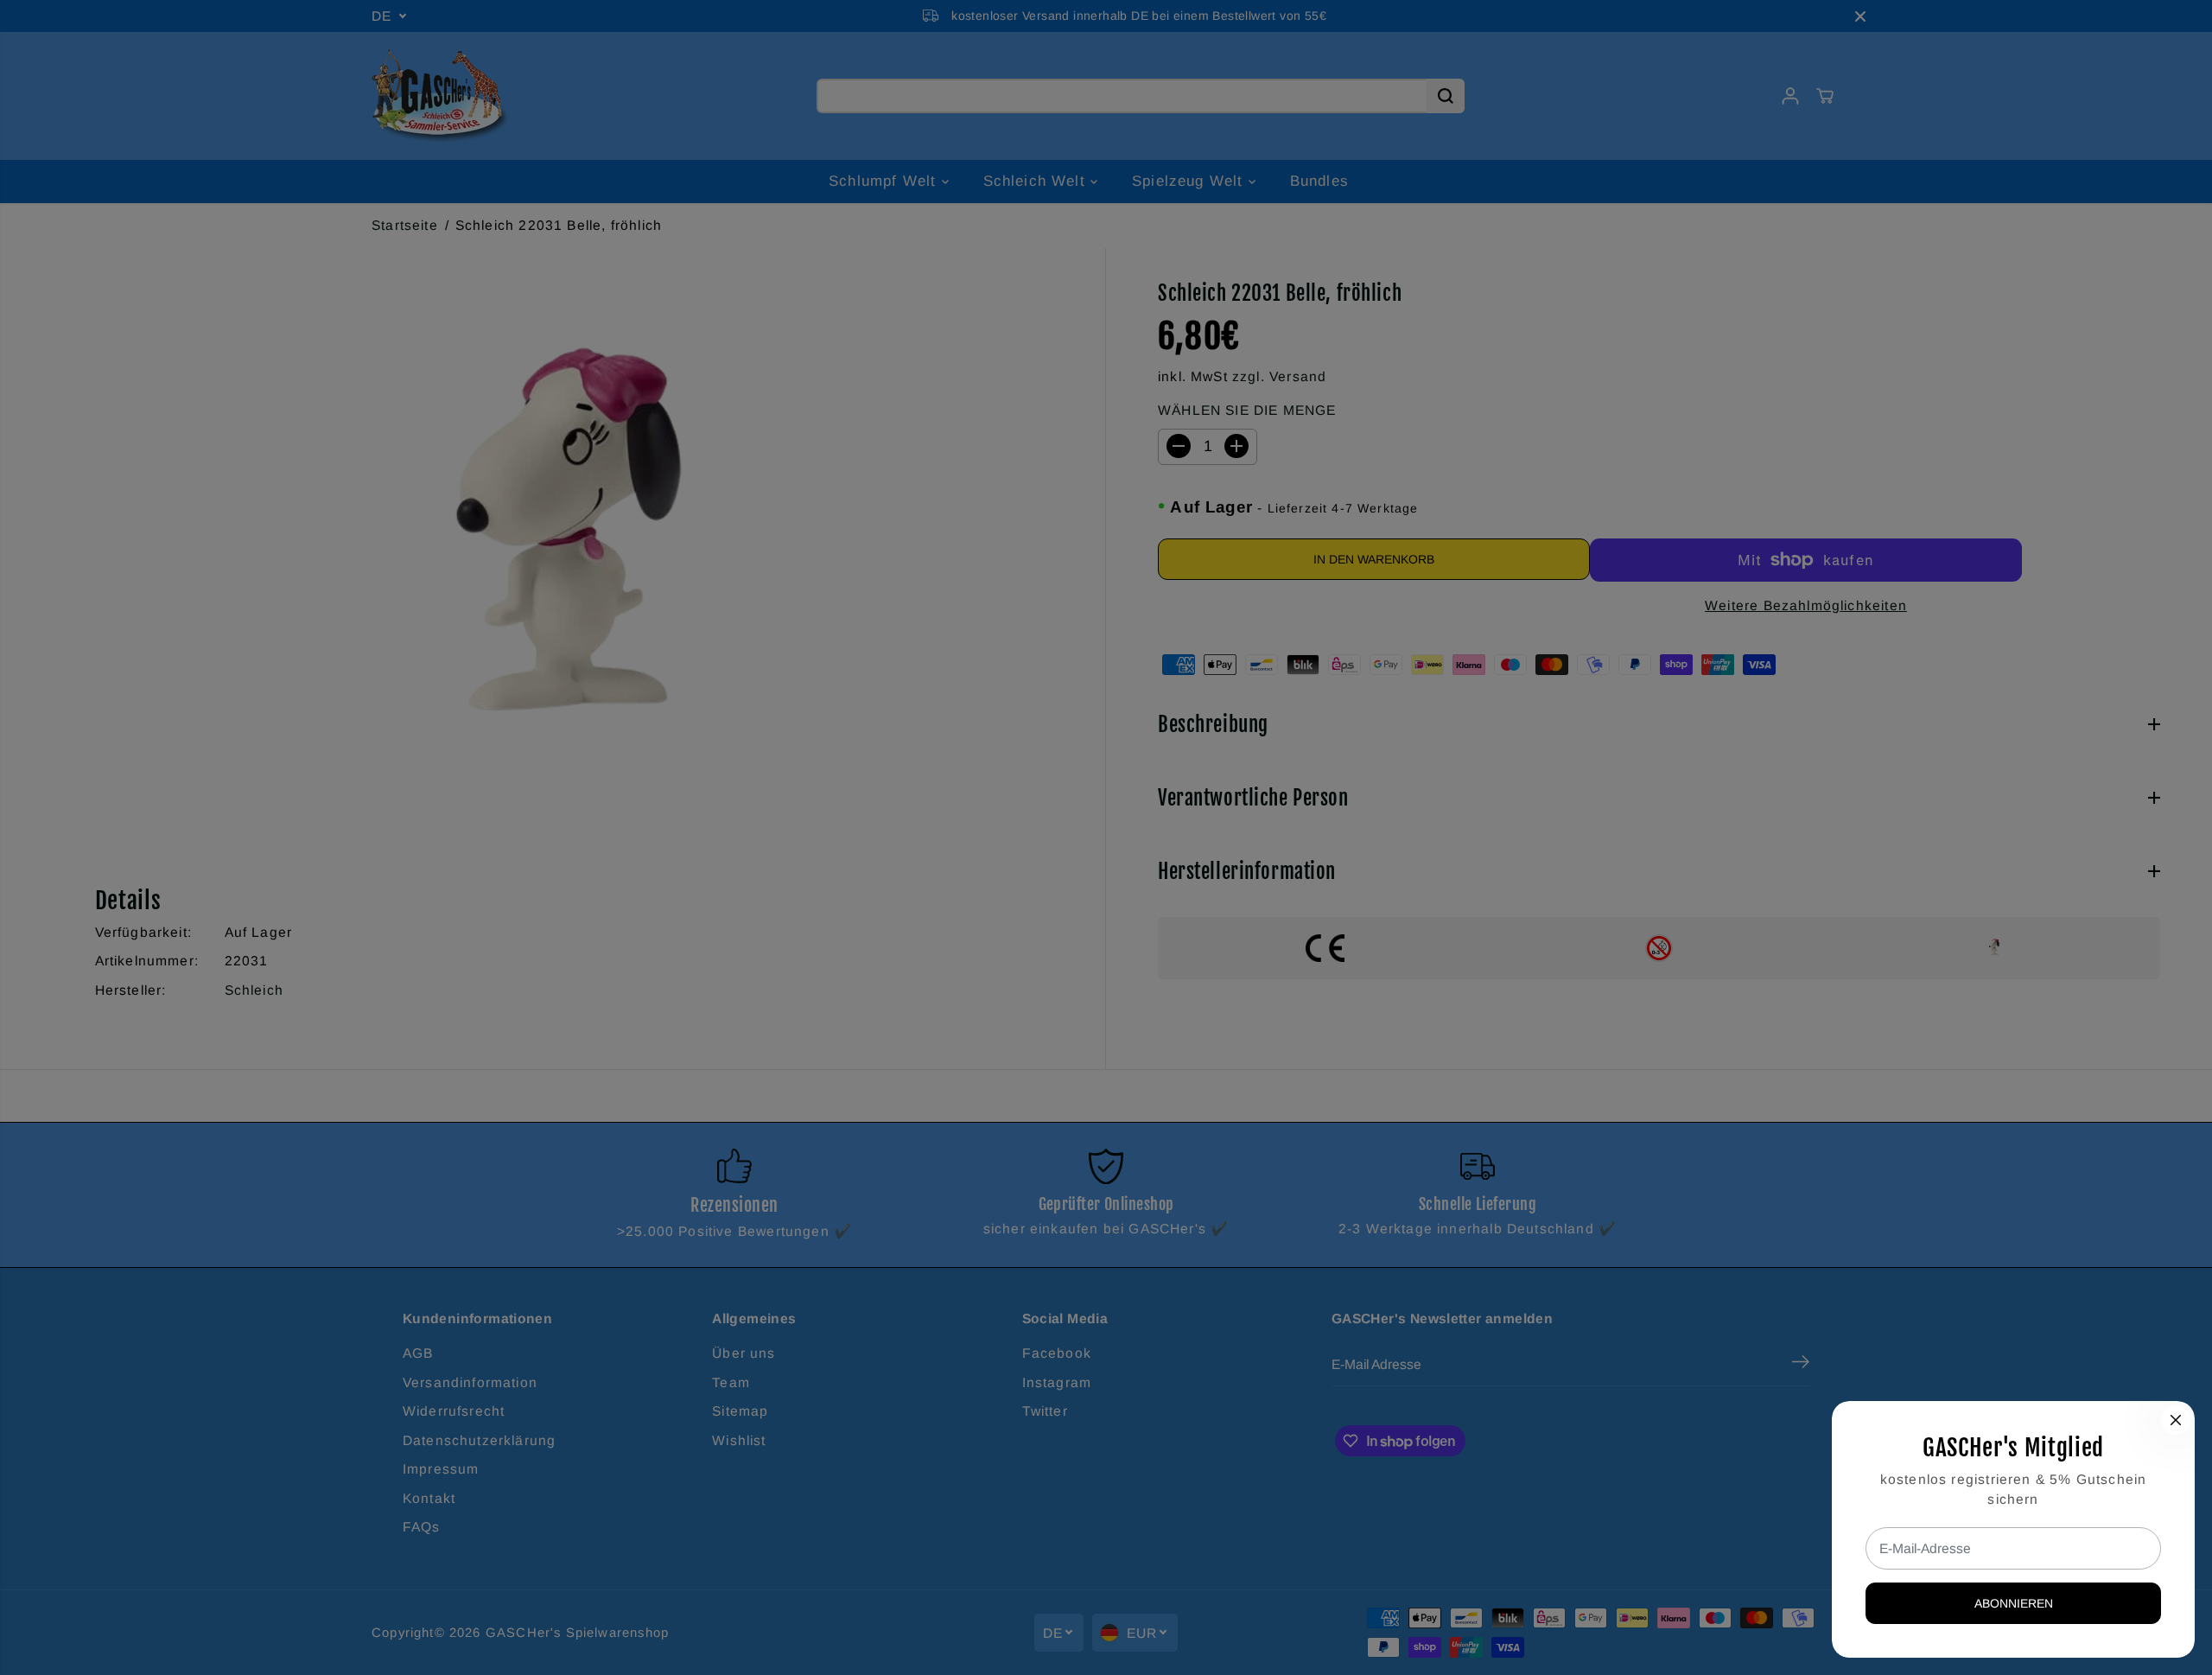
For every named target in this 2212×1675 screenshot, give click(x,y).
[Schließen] (2176, 1420)
